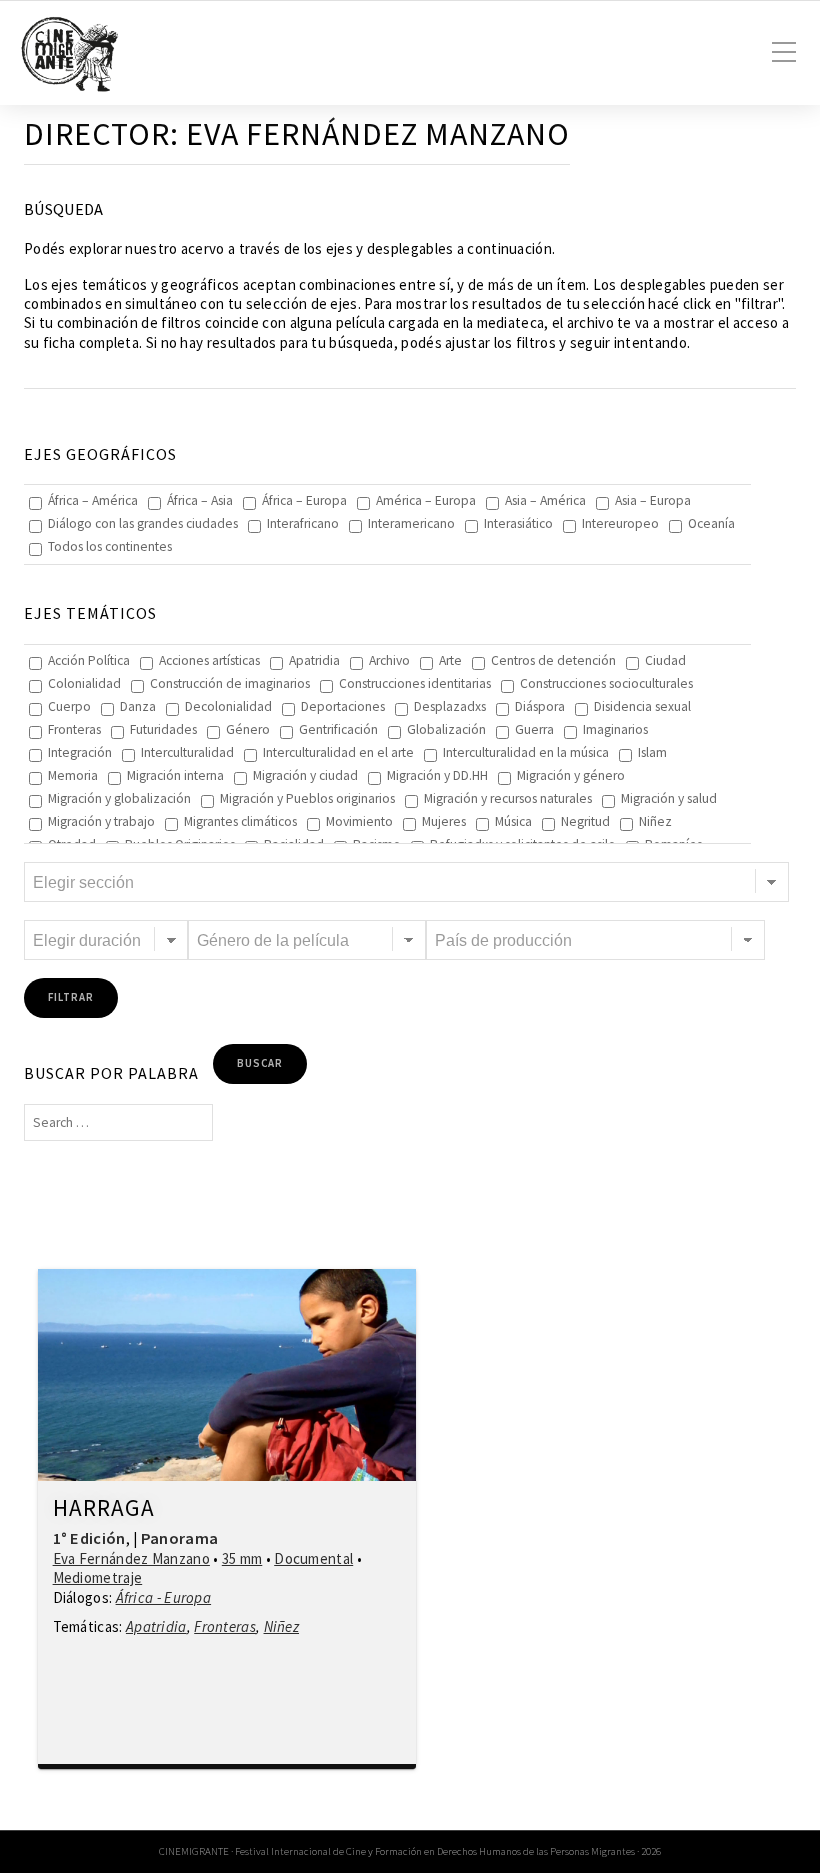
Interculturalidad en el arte (338, 752)
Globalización (446, 729)
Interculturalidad (187, 752)
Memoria (73, 775)
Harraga (104, 1509)
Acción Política (89, 660)
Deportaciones (343, 706)
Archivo (389, 660)
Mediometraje (98, 1577)
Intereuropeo (620, 523)
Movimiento (359, 821)
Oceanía (711, 523)
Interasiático (518, 523)
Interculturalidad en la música (526, 752)
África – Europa (304, 500)
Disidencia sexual (642, 706)
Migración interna (175, 775)
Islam (652, 752)
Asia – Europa (653, 500)
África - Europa (164, 1597)
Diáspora (540, 706)
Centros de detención (553, 660)
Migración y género (571, 775)
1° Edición (89, 1538)
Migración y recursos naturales (508, 798)
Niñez (655, 821)
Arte (450, 660)
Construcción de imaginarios (230, 683)
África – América (93, 500)
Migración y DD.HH (437, 775)
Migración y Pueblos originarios (307, 798)
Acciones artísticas (209, 660)
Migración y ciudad (305, 775)
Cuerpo (69, 706)
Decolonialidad (228, 706)
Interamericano (411, 523)
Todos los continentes (110, 546)
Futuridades (163, 729)
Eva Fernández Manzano (131, 1558)
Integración (80, 752)
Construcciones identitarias (415, 683)
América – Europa (426, 500)
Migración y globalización (119, 798)
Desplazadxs (450, 706)
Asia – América (545, 500)
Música (513, 821)
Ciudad (665, 660)
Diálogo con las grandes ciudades (143, 523)
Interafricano (303, 523)
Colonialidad (84, 683)
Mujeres (444, 821)
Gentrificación (338, 729)
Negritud (585, 821)
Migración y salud (669, 798)
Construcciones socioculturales (606, 683)
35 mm (242, 1558)
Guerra (534, 729)
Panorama (179, 1538)
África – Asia (200, 500)
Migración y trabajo (101, 821)
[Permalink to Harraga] (227, 1375)
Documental (313, 1558)
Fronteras (74, 729)
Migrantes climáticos (240, 821)
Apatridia (314, 660)
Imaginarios (615, 729)
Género (248, 729)
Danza (138, 706)
